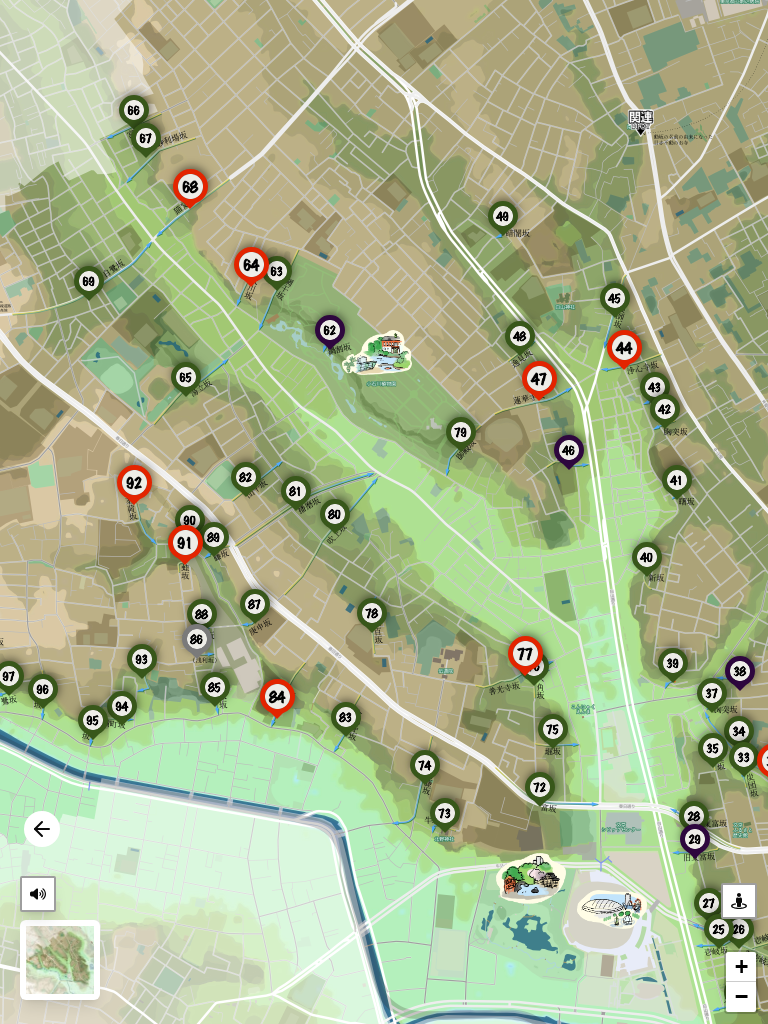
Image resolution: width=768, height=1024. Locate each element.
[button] (43, 689)
